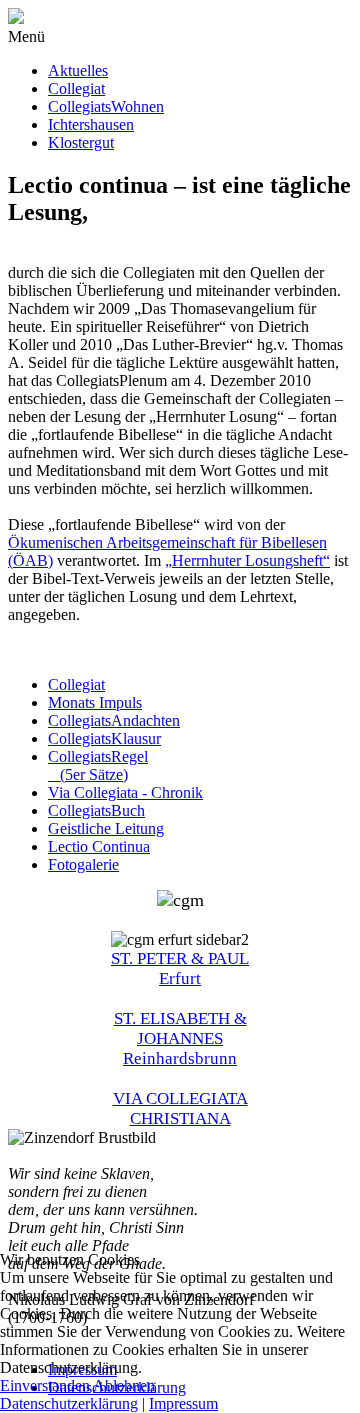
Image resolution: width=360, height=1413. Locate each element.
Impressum (183, 1403)
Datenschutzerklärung (69, 1403)
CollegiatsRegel (98, 765)
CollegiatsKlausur (104, 738)
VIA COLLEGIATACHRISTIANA (180, 1108)
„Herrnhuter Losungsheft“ (247, 560)
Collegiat (76, 88)
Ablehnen (124, 1385)
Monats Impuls (95, 702)
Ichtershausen (91, 124)
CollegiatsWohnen (106, 106)
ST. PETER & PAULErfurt (180, 968)
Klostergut (81, 142)
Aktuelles (78, 70)
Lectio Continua (99, 846)
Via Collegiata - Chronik (125, 792)
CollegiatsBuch (96, 810)
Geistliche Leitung (106, 828)
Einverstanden (45, 1385)
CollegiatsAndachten (114, 720)
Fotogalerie (83, 864)
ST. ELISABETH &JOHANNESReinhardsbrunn (180, 1038)
